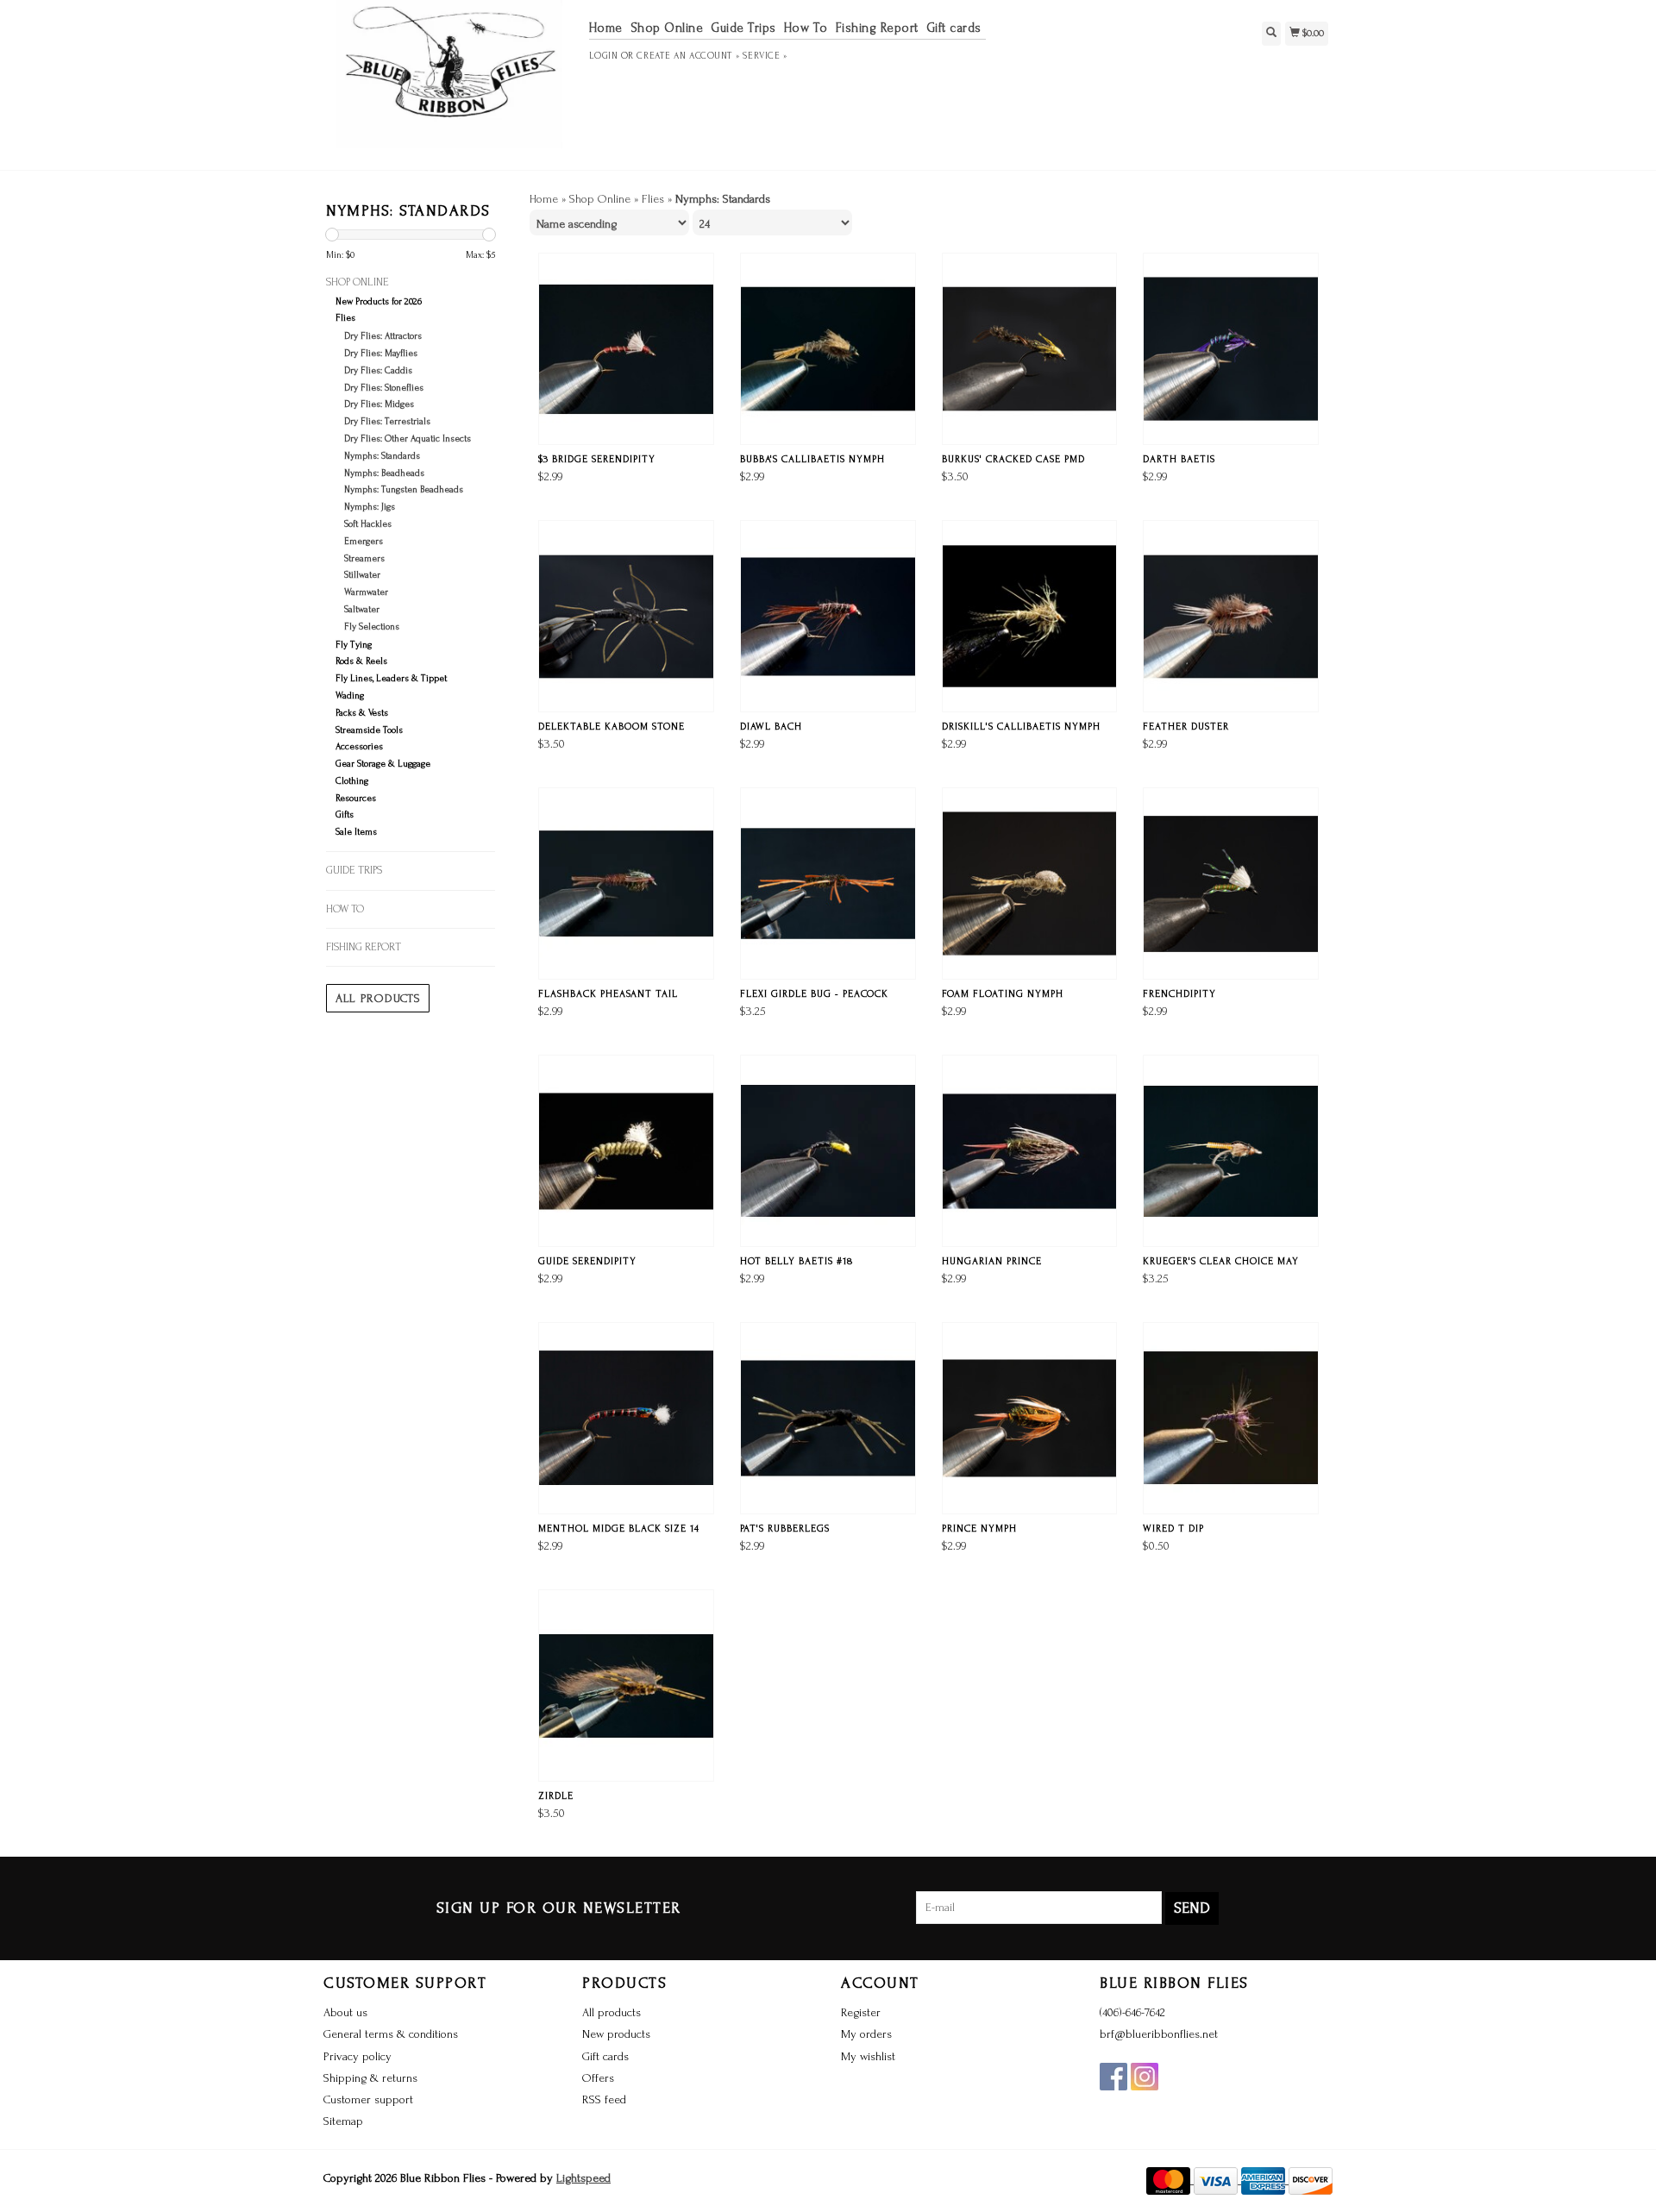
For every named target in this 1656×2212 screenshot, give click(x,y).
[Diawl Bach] (828, 616)
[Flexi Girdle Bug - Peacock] (828, 884)
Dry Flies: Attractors (383, 336)
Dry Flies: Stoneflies (384, 388)
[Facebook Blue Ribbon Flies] (1113, 2077)
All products (378, 998)
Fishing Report (877, 28)
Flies (345, 318)
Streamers (364, 559)
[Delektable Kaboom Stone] (626, 616)
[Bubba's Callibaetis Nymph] (828, 349)
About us (345, 2012)
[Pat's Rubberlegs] (828, 1418)
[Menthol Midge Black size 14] (626, 1418)
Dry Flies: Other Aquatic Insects (408, 439)
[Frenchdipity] (1231, 884)
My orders (866, 2034)
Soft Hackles (368, 524)
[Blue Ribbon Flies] (450, 83)
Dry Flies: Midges (379, 404)
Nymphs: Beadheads (384, 473)
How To (806, 28)
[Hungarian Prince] (1030, 1151)
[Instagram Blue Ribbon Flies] (1145, 2077)
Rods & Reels (361, 661)
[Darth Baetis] (1231, 349)
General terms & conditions (391, 2034)
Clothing (352, 781)
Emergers (364, 542)
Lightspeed (583, 2178)
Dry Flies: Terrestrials (387, 422)
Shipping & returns (370, 2078)
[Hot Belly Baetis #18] (828, 1151)
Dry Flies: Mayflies (381, 354)
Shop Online (667, 28)
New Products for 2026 (379, 302)
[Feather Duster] (1231, 616)
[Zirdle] (626, 1686)
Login (604, 56)
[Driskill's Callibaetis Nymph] (1030, 616)
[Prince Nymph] (1030, 1418)
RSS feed (604, 2099)
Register (861, 2012)
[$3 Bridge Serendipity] (626, 349)
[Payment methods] (1170, 2180)
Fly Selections (372, 627)
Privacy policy (358, 2056)
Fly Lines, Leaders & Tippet (391, 679)
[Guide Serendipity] (626, 1151)
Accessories (359, 747)
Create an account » (688, 56)
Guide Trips (743, 28)
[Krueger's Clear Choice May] (1231, 1151)
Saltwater (362, 610)
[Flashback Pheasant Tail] (626, 884)
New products (616, 2034)
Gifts (345, 815)
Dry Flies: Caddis (378, 371)
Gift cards (954, 28)
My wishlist (868, 2056)
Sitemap (343, 2121)
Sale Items (356, 832)
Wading (350, 696)
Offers (598, 2078)
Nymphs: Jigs (370, 507)
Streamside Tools (369, 730)
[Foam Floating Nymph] (1030, 884)
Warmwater (366, 592)
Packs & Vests (362, 713)
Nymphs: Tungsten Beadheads (404, 490)
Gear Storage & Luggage (383, 764)
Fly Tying (354, 645)
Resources (356, 799)
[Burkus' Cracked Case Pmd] (1030, 349)
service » (765, 56)
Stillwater (362, 575)
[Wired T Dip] (1231, 1418)
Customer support (368, 2099)
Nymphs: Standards (382, 456)
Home (606, 28)
